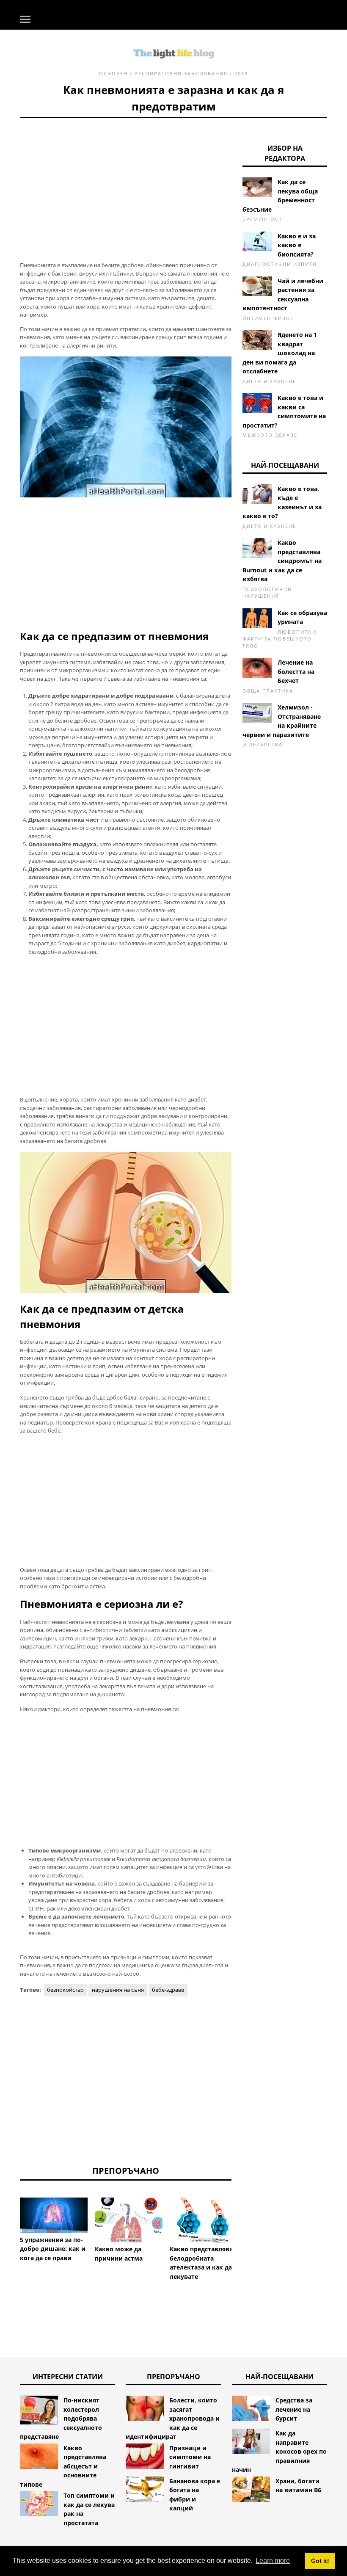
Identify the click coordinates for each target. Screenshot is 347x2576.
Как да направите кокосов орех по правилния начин (279, 2451)
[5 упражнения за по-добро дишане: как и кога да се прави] (54, 2215)
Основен (113, 73)
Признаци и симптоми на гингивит (190, 2457)
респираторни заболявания (181, 73)
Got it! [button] (320, 2561)
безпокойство (65, 1990)
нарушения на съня (118, 1990)
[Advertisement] (126, 177)
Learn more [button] (273, 2561)
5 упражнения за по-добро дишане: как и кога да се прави (53, 2249)
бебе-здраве (168, 1990)
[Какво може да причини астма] (129, 2220)
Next (244, 2220)
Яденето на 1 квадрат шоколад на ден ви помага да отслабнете (280, 353)
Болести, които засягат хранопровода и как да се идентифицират (173, 2418)
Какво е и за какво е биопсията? (297, 245)
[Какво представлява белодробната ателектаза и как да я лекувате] (204, 2220)
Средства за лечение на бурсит (294, 2409)
